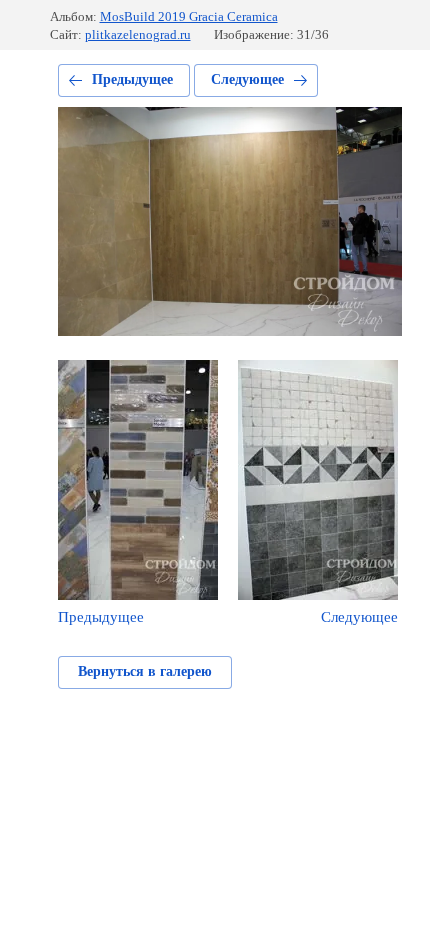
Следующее (247, 79)
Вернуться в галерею (145, 671)
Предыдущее (132, 79)
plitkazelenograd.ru (138, 34)
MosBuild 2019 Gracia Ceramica (189, 16)
